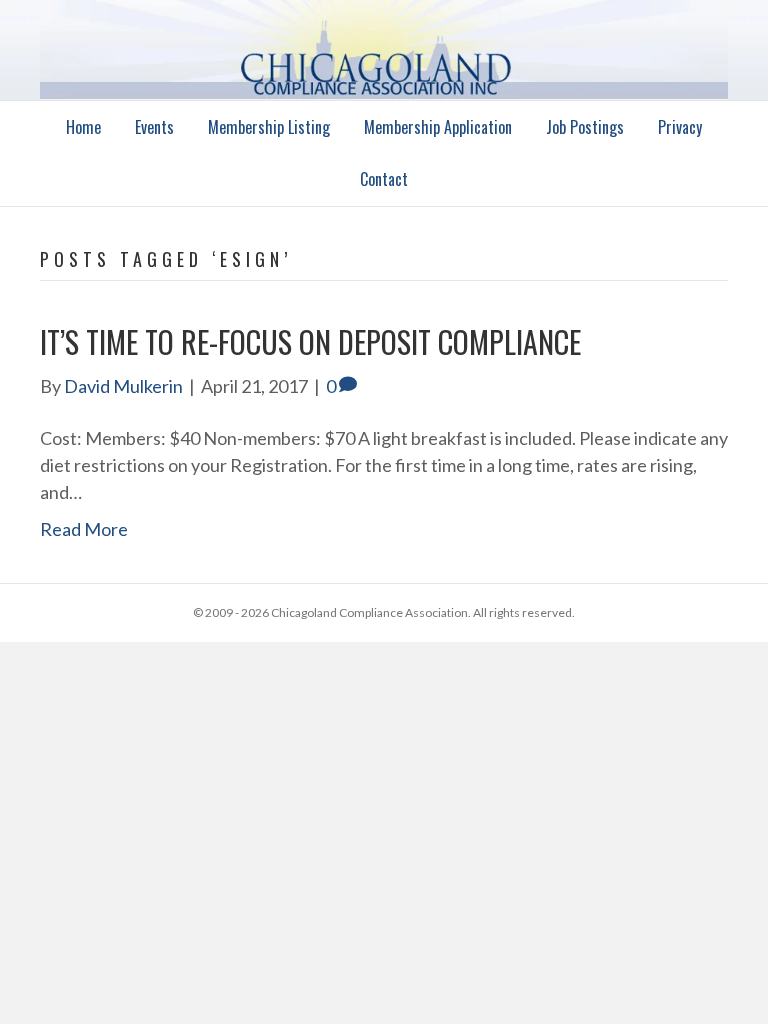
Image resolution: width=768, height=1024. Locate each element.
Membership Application (438, 127)
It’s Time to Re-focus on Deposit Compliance (310, 341)
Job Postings (585, 127)
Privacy (680, 127)
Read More (84, 529)
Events (154, 127)
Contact (384, 179)
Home (83, 127)
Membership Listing (269, 127)
